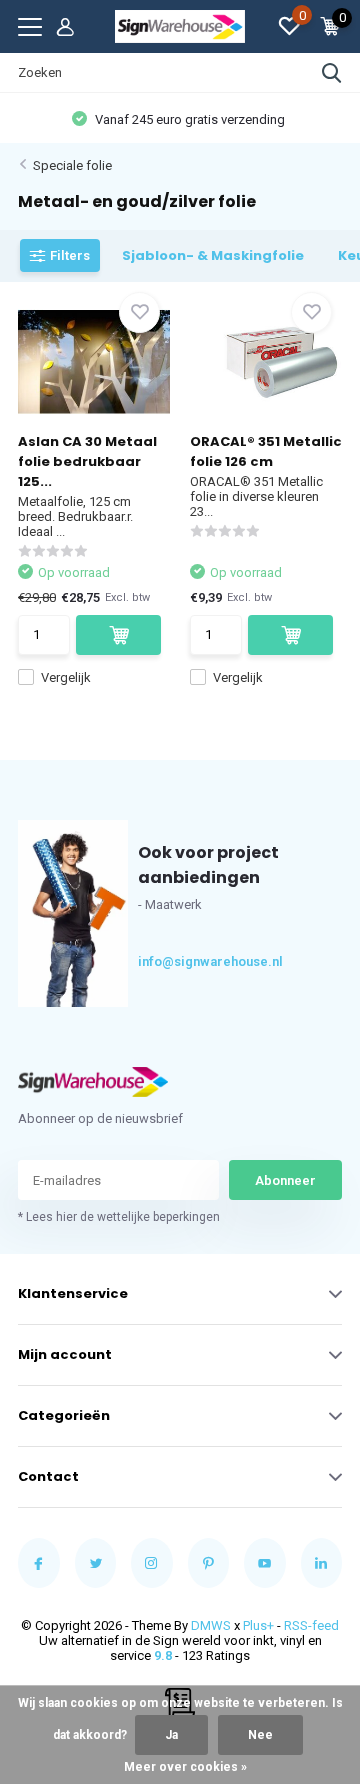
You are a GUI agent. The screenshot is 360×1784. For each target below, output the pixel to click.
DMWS (211, 1625)
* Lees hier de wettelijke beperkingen (119, 1217)
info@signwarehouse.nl (174, 961)
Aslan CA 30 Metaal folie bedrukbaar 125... (87, 461)
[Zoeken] (332, 73)
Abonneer (285, 1180)
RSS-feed (311, 1625)
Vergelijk (66, 677)
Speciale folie (72, 165)
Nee (260, 1735)
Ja (171, 1735)
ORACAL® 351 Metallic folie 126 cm (266, 451)
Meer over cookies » (185, 1767)
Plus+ (258, 1625)
